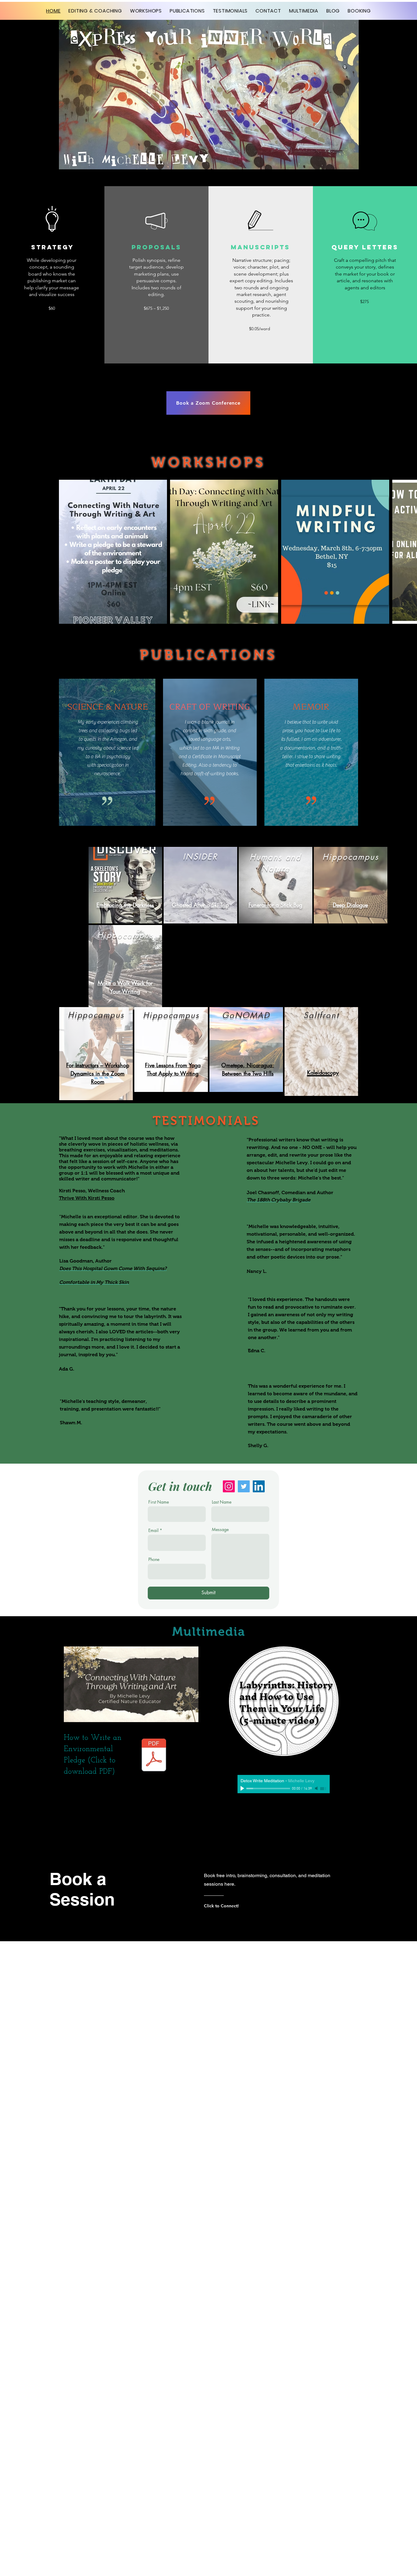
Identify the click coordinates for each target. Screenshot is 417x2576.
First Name (159, 1502)
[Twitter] (244, 1486)
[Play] (243, 1788)
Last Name (222, 1502)
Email (153, 1530)
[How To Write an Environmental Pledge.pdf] (154, 1756)
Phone (154, 1559)
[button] (52, 308)
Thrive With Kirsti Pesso (87, 1198)
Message (220, 1530)
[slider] (324, 1789)
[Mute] (317, 1788)
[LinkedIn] (259, 1486)
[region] (125, 885)
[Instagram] (229, 1486)
